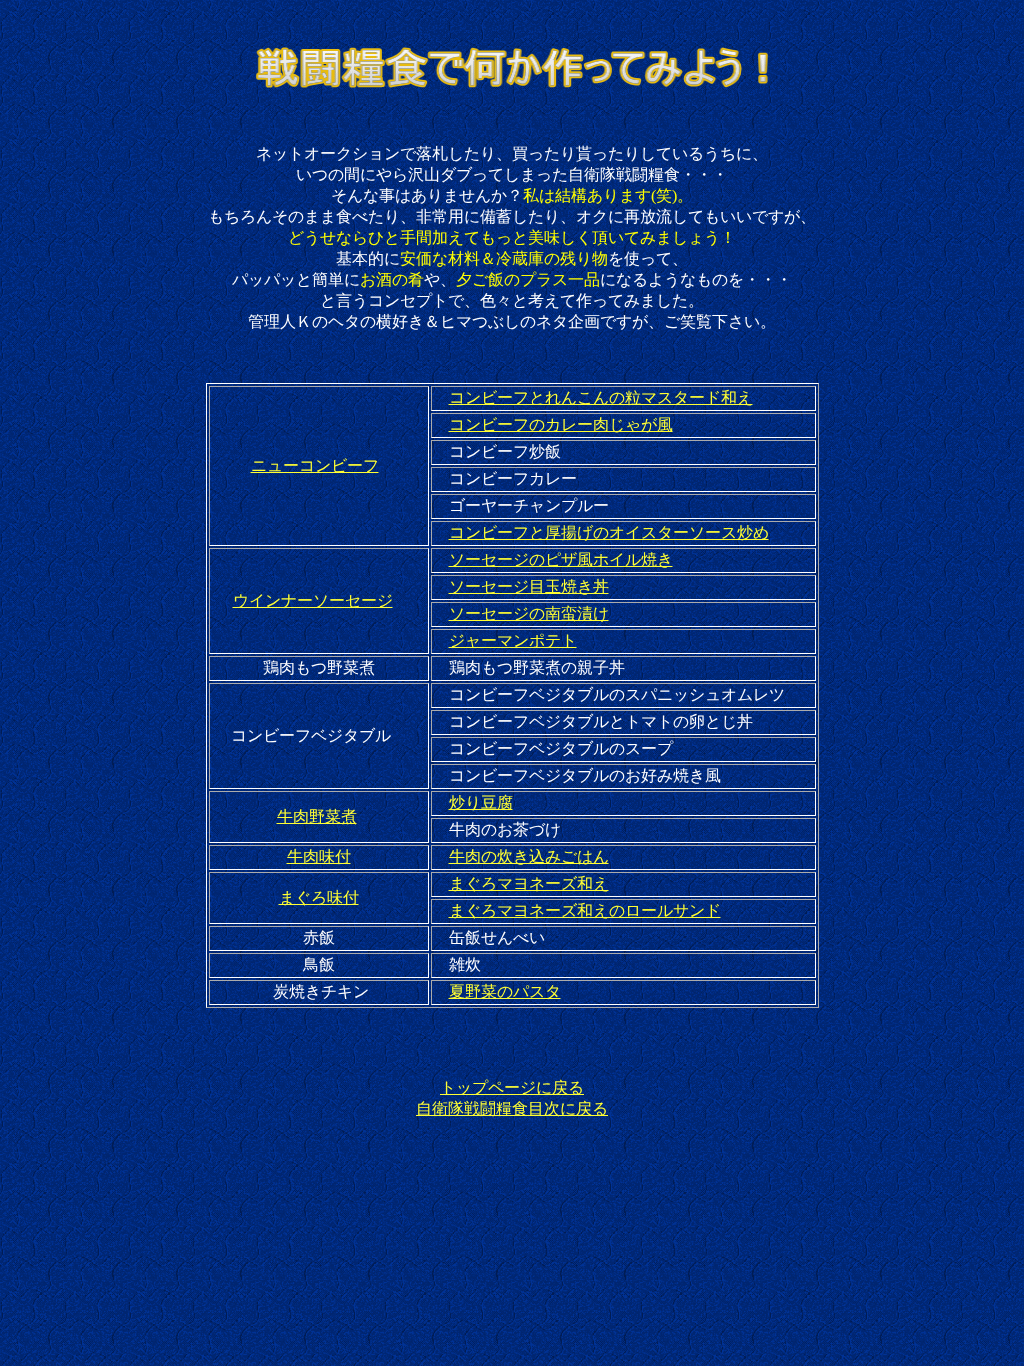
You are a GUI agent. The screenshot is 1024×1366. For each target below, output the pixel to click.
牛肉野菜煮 (317, 816)
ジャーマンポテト (513, 640)
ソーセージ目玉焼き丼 (529, 586)
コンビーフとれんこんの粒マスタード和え (601, 397)
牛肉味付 (319, 856)
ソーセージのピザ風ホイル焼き (561, 559)
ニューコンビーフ (315, 465)
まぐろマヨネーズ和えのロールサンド (585, 910)
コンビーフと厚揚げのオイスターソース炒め (609, 532)
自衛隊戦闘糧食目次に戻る (512, 1108)
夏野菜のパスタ (505, 991)
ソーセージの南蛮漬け (529, 613)
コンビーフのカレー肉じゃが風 (561, 424)
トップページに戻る (512, 1087)
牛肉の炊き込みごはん (529, 856)
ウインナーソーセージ (313, 600)
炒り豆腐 (481, 802)
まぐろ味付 (319, 897)
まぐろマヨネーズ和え (529, 883)
